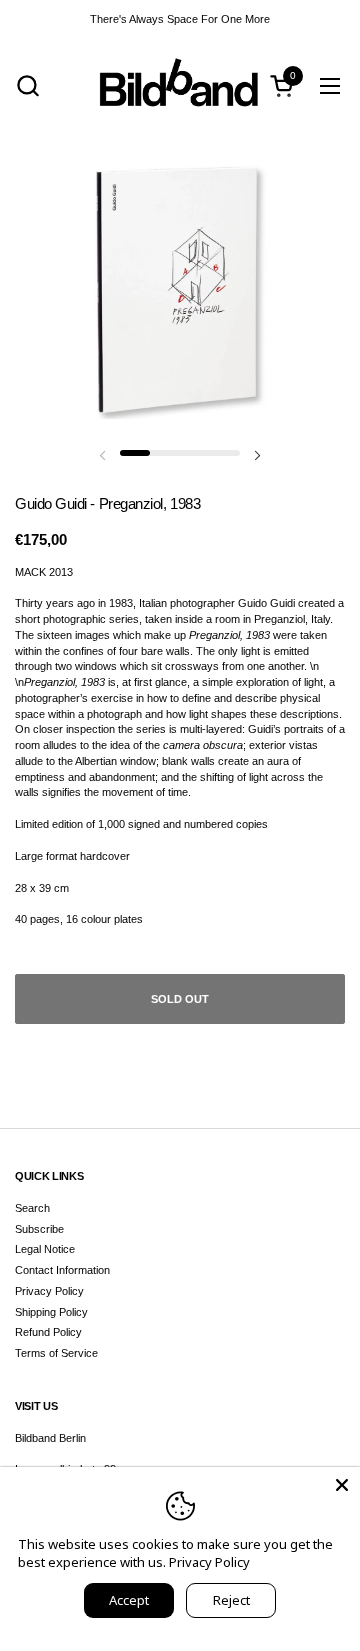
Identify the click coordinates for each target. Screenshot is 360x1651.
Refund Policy (48, 1332)
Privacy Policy (49, 1291)
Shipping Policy (51, 1312)
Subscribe (39, 1229)
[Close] (342, 1485)
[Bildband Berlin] (180, 85)
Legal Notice (45, 1249)
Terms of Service (56, 1353)
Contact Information (62, 1270)
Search (32, 1208)
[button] (27, 85)
